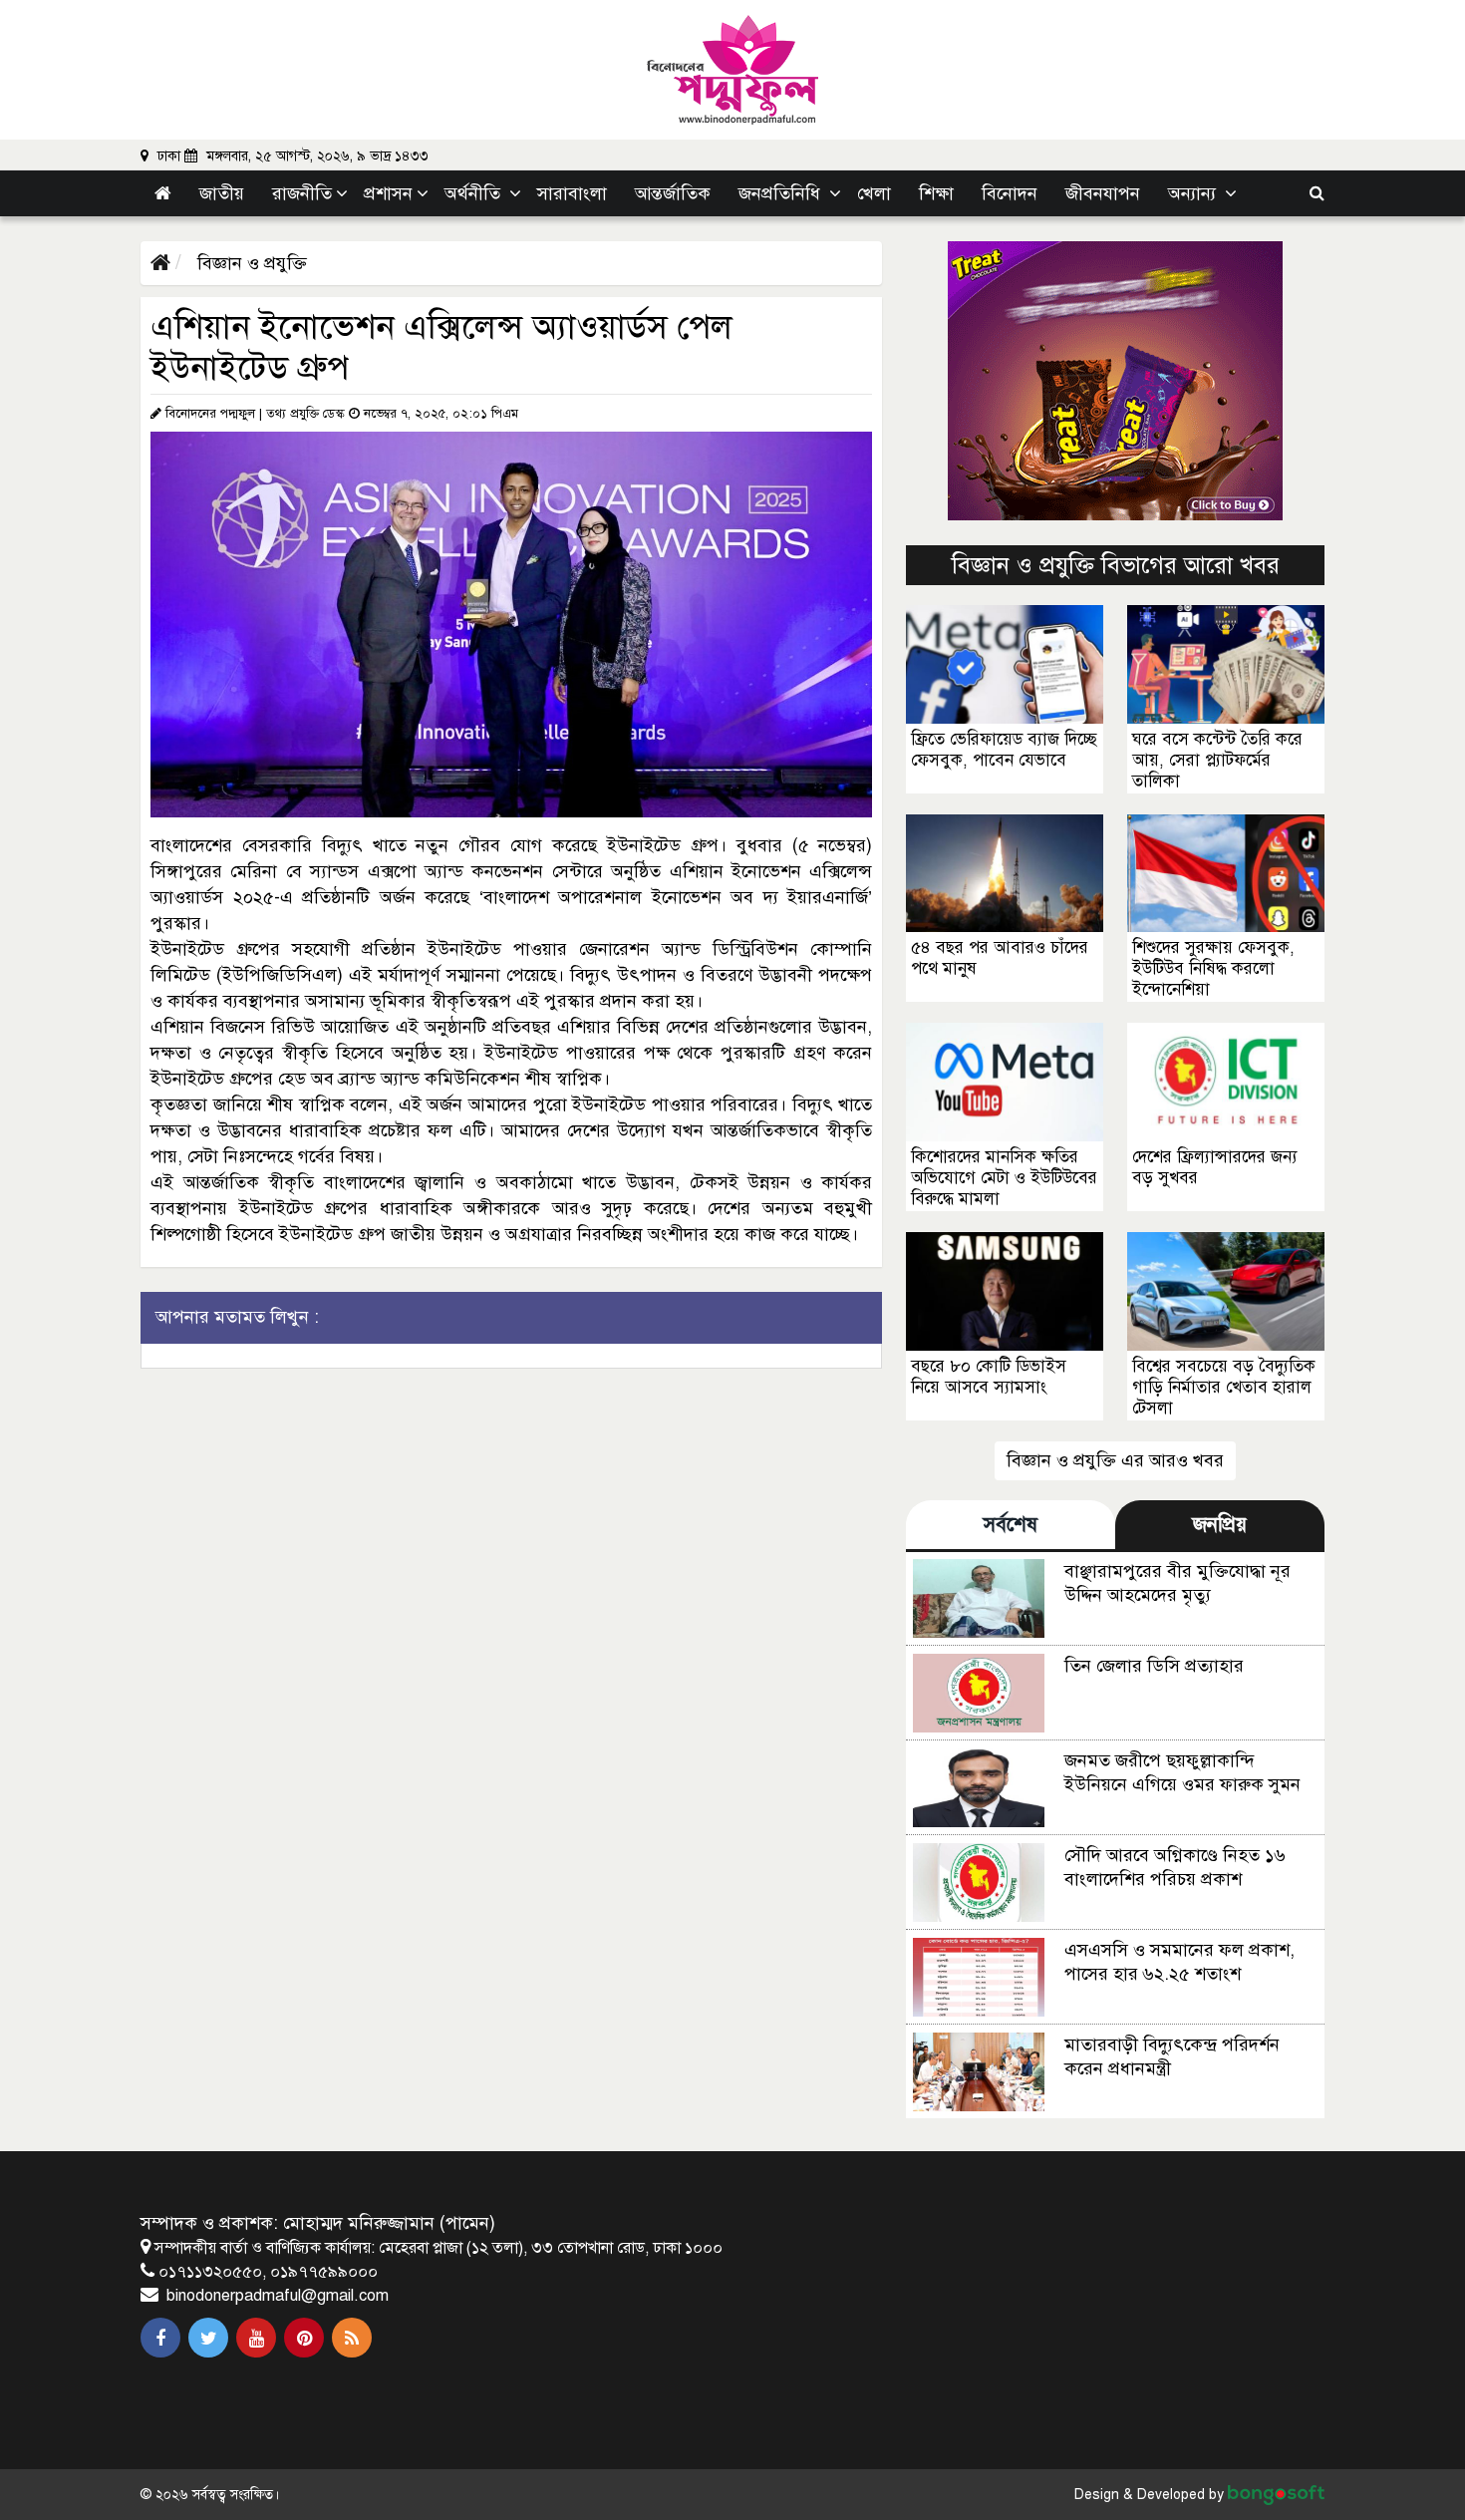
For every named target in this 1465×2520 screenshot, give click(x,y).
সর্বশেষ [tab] (1011, 1525)
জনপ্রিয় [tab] (1220, 1525)
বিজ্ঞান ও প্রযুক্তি (250, 263)
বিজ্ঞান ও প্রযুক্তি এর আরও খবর (1115, 1460)
